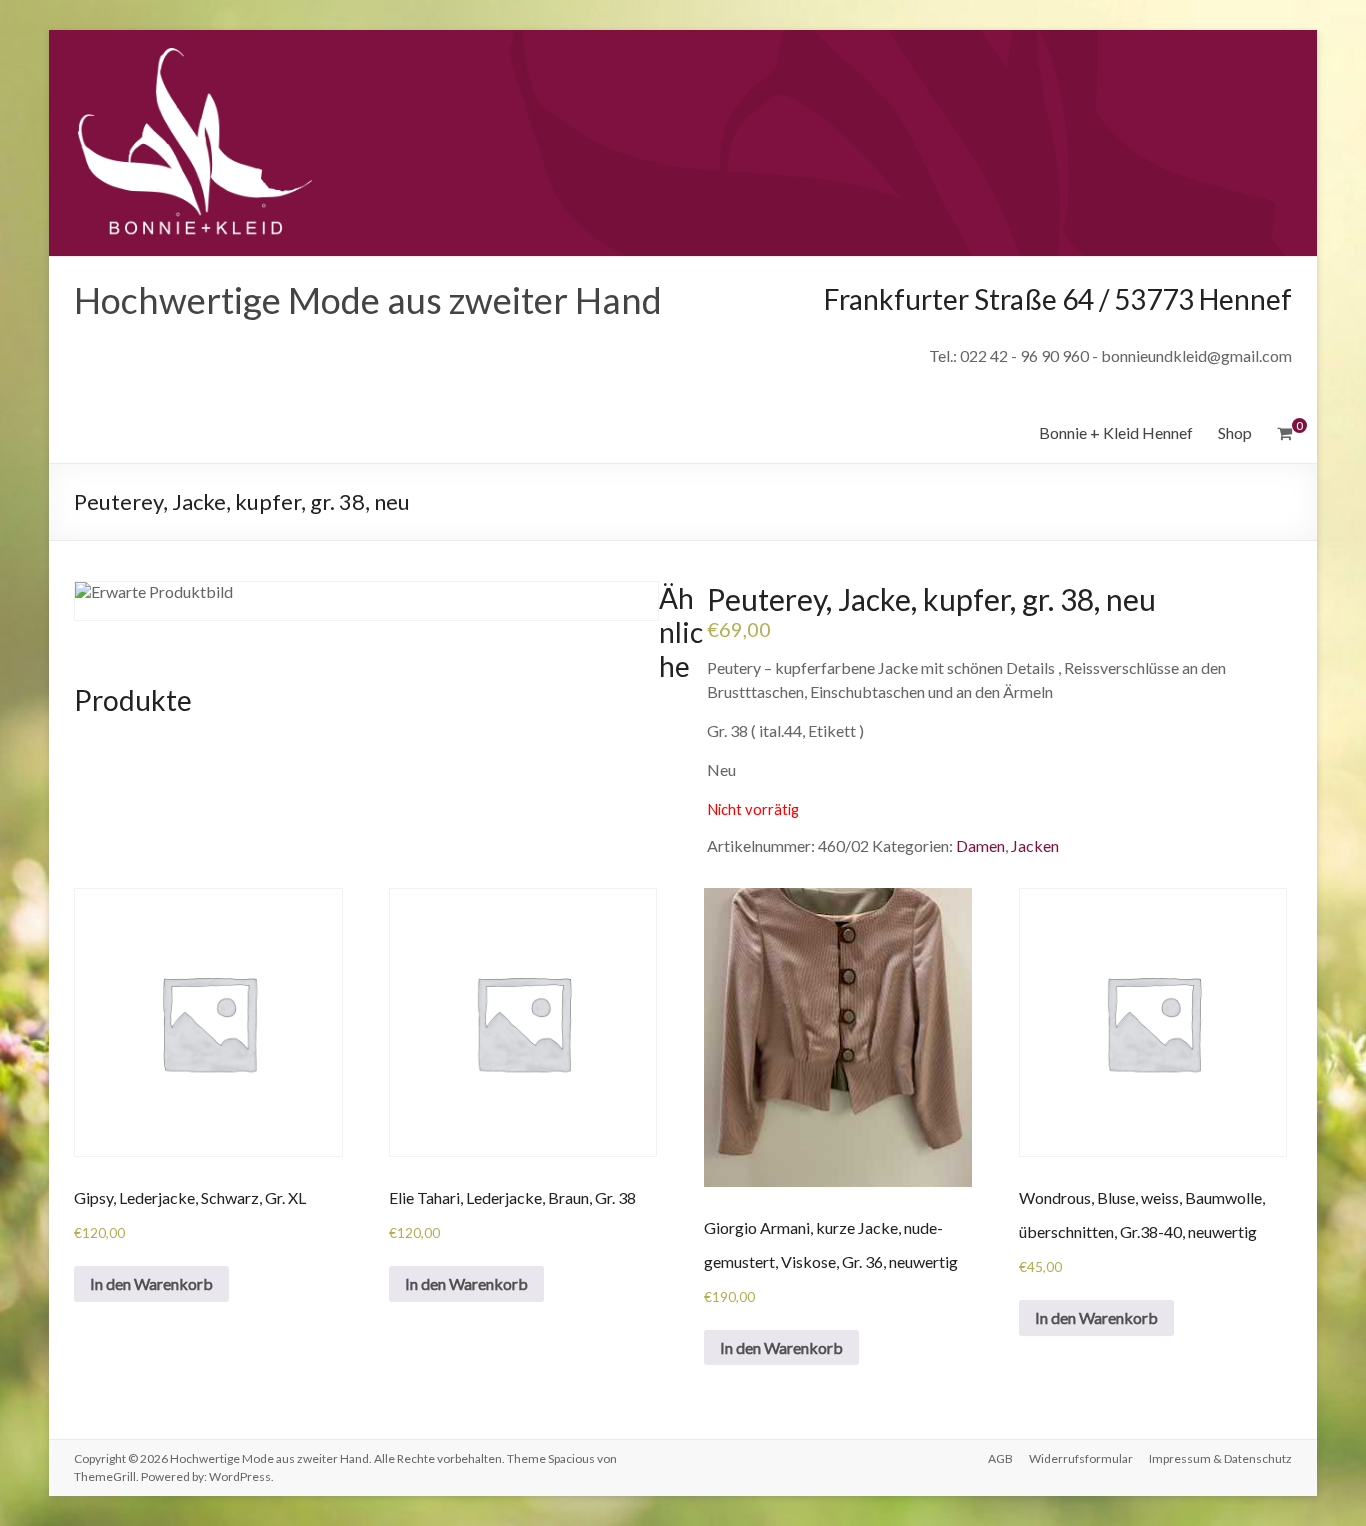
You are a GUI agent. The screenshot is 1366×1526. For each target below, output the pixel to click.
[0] (1284, 433)
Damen (980, 845)
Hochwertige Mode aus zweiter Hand (368, 300)
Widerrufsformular (1081, 1458)
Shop (1235, 432)
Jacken (1035, 845)
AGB (1000, 1458)
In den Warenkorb (151, 1283)
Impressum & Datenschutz (1220, 1458)
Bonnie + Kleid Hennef (1116, 432)
